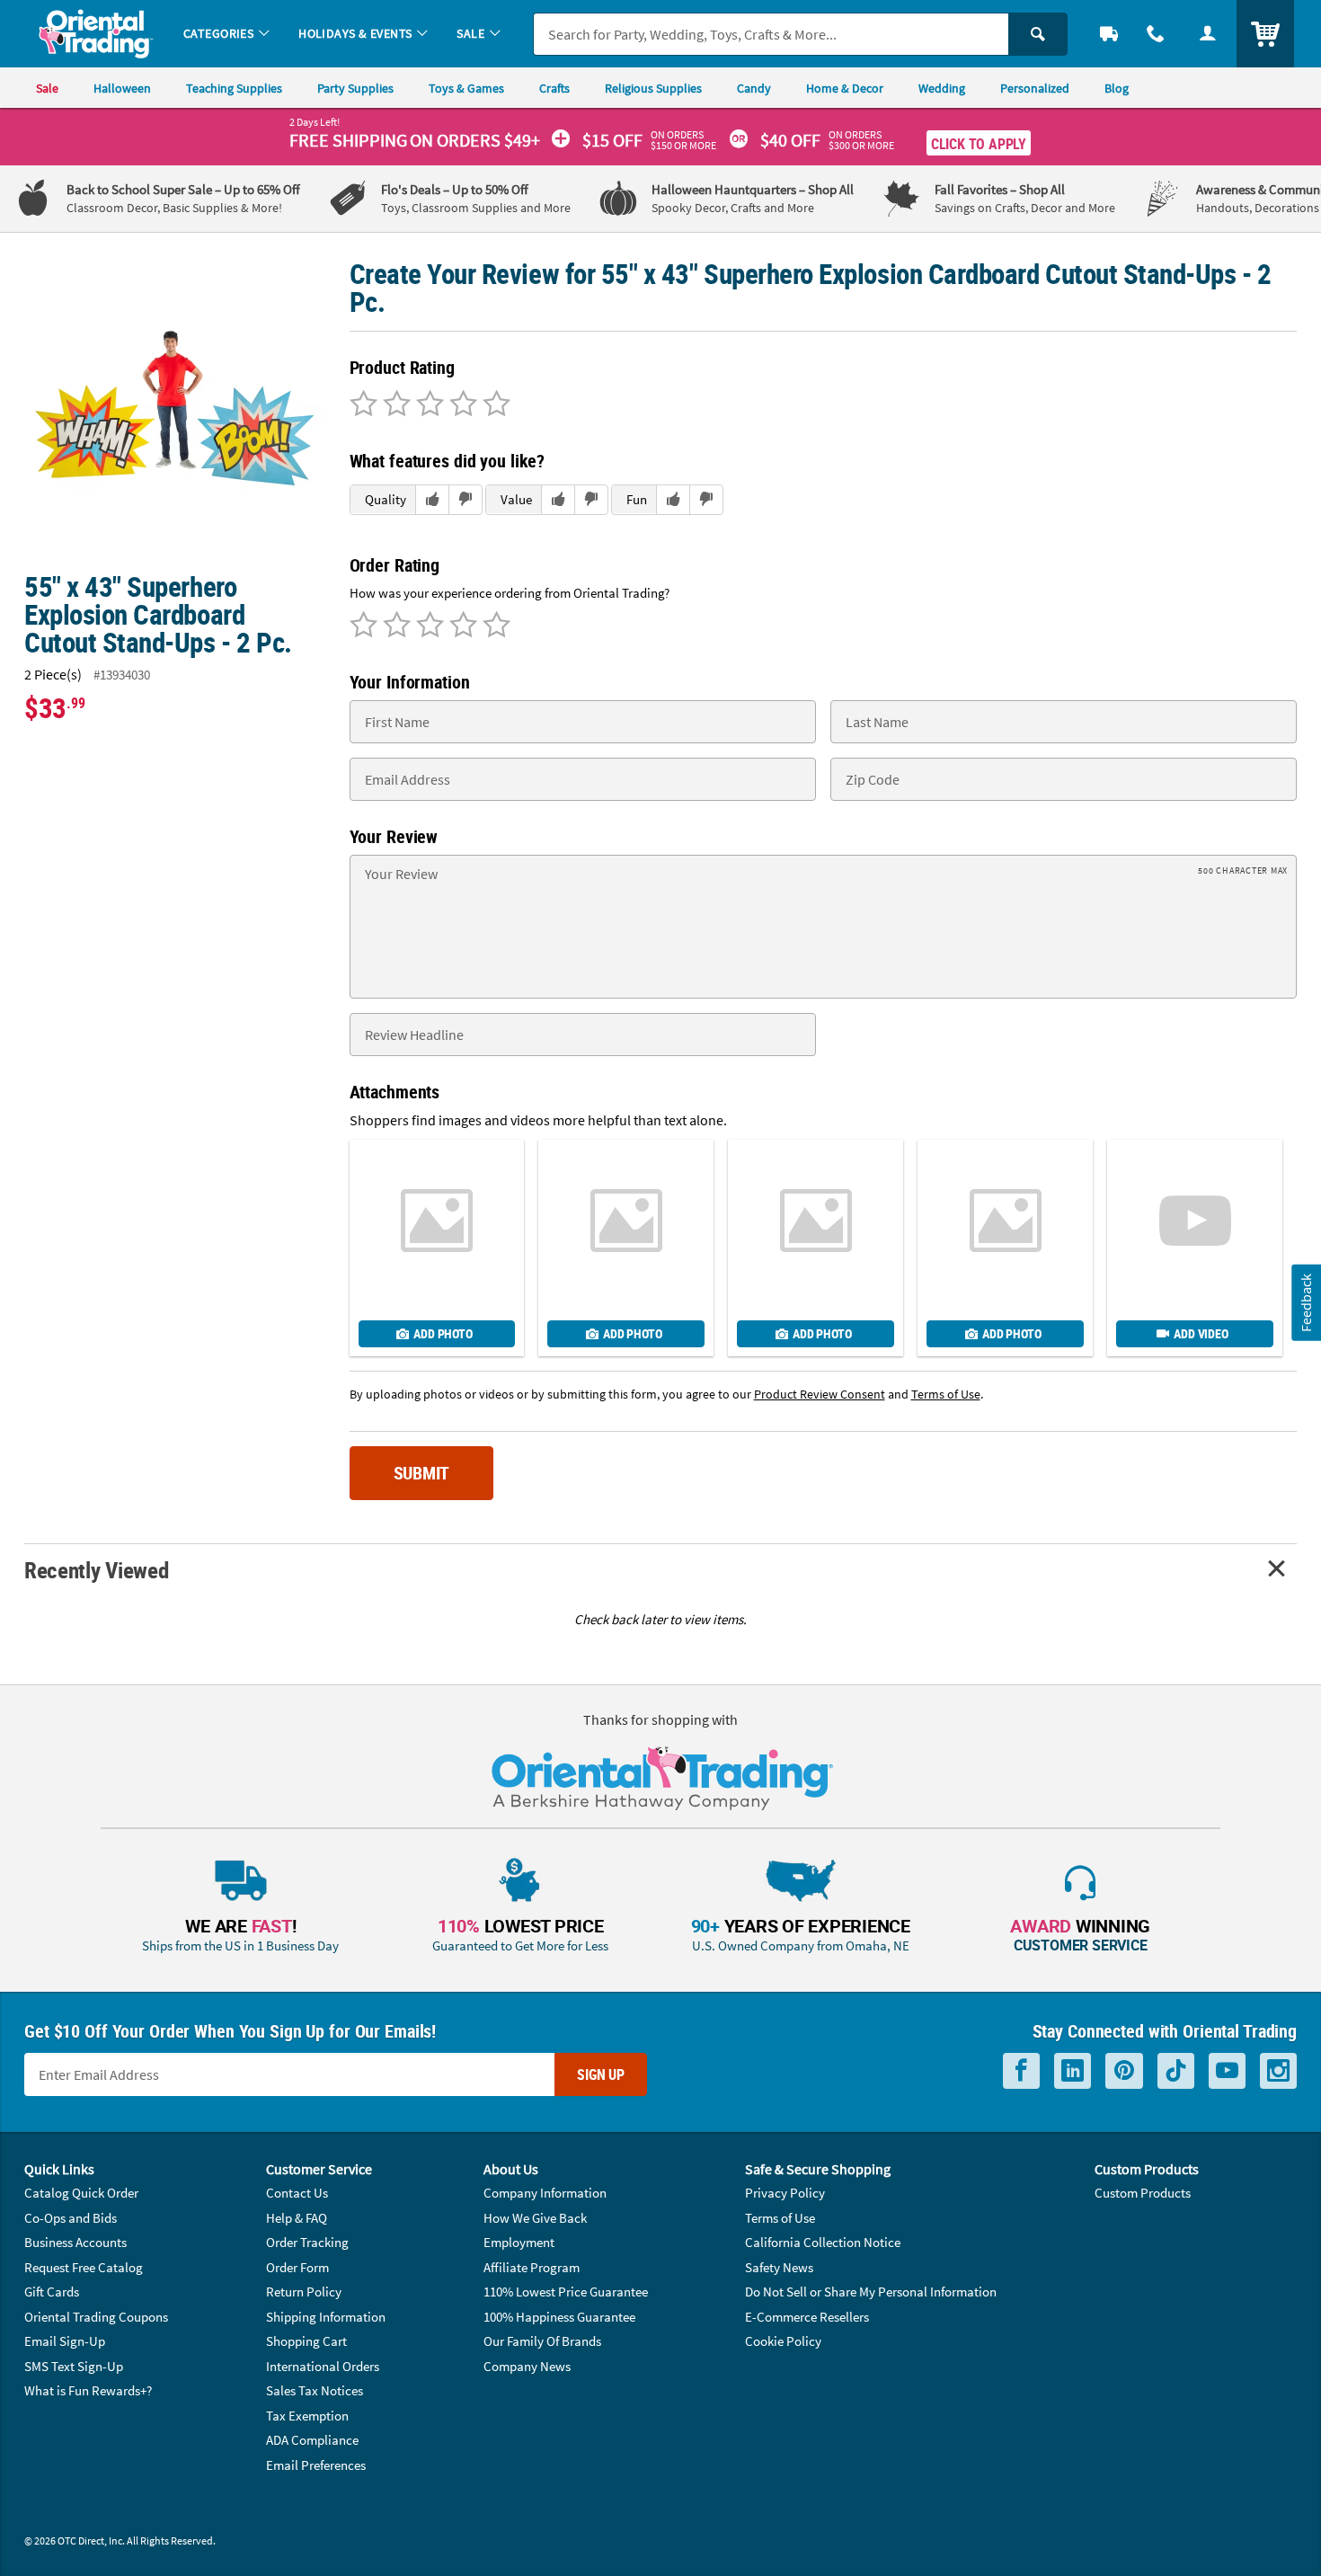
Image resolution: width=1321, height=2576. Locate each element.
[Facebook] (1021, 2071)
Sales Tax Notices (315, 2390)
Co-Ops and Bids (71, 2218)
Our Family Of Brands (542, 2341)
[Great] (461, 405)
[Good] (394, 405)
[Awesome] (494, 405)
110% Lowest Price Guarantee (566, 2292)
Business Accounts (75, 2242)
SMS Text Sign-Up (74, 2366)
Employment (519, 2242)
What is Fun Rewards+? (88, 2390)
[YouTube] (1227, 2071)
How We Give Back (535, 2218)
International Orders (323, 2366)
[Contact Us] (1156, 34)
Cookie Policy (783, 2341)
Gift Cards (52, 2292)
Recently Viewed (96, 1570)
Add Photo (443, 1333)
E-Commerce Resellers (807, 2317)
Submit (422, 1473)
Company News (527, 2366)
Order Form (297, 2267)
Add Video (1201, 1333)
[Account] (1208, 34)
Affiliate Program (532, 2267)
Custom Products (1143, 2193)
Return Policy (304, 2292)
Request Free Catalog (84, 2267)
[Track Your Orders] (1109, 34)
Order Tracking (307, 2242)
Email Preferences (316, 2465)
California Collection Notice (823, 2242)
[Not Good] (363, 405)
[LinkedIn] (1073, 2071)
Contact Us (297, 2193)
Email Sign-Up (65, 2341)
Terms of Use (780, 2218)
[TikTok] (1176, 2071)
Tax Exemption (307, 2416)
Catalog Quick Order (81, 2193)
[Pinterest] (1124, 2071)
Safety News (779, 2267)
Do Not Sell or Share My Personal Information (871, 2292)
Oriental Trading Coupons (96, 2317)
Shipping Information (326, 2317)
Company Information (545, 2193)
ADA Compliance (312, 2440)
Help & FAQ (297, 2218)
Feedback (1306, 1303)
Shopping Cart (306, 2341)
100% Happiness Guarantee (559, 2317)
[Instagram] (1278, 2071)
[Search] (1038, 34)
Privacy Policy (785, 2193)
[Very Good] (427, 405)
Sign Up (601, 2074)
